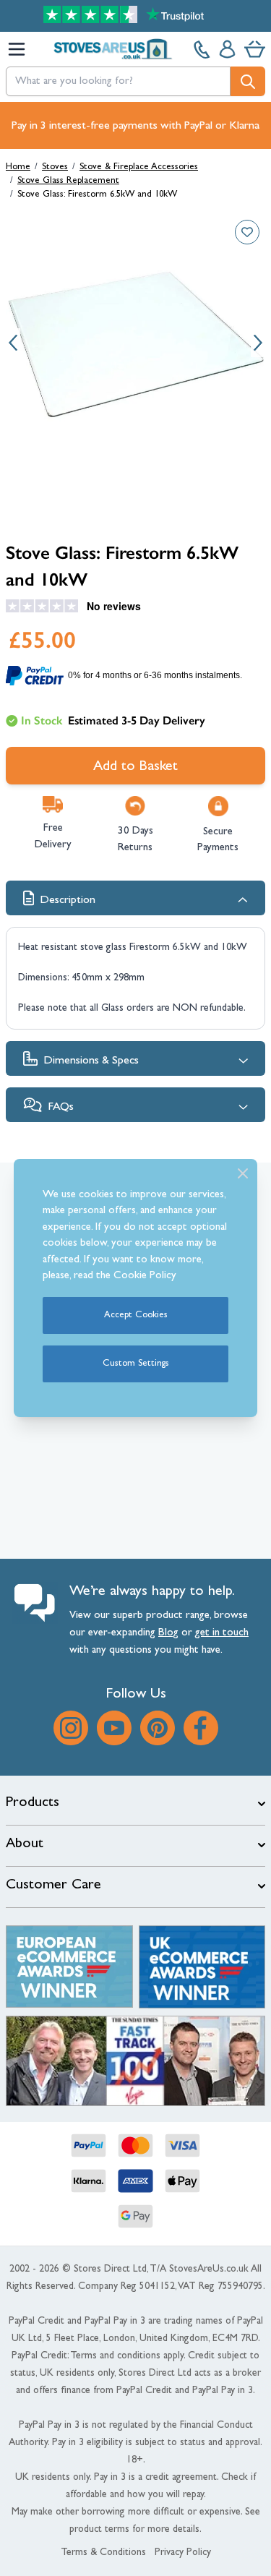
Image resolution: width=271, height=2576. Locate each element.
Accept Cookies (136, 1315)
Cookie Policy (145, 1276)
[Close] (243, 1173)
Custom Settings (136, 1364)
